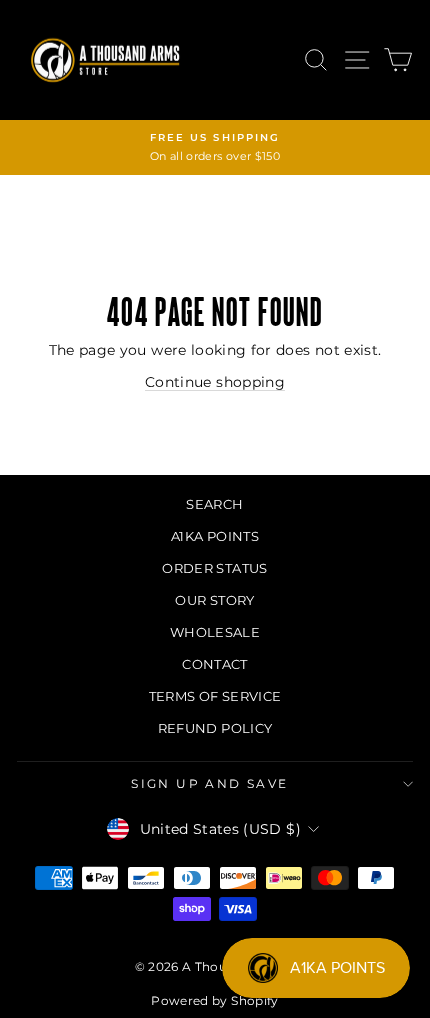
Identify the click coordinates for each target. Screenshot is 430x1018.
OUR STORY (214, 600)
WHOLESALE (215, 632)
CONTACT (214, 664)
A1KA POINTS (215, 536)
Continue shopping (215, 382)
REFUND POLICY (215, 728)
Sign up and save (209, 783)
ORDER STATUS (214, 568)
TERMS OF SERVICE (215, 696)
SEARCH (214, 504)
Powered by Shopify (214, 1000)
